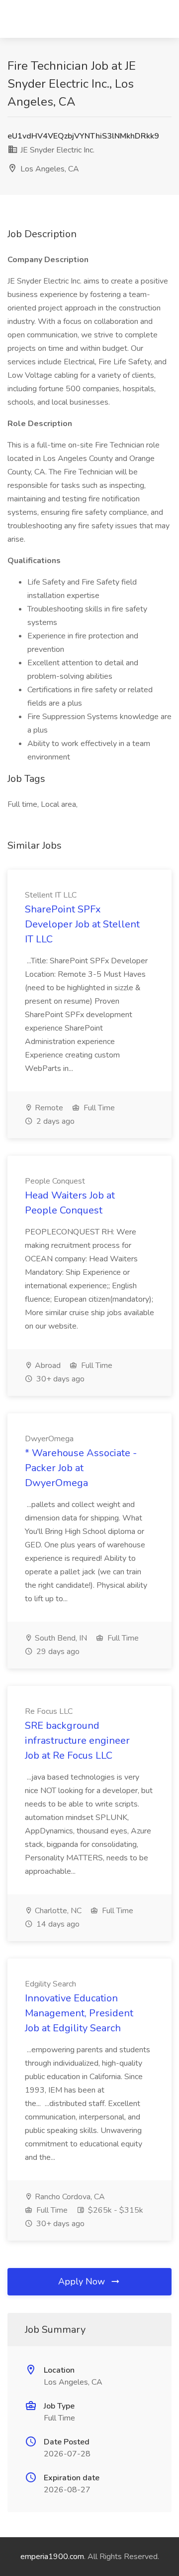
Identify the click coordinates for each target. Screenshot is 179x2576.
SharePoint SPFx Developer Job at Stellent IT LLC (82, 924)
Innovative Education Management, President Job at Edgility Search (79, 2013)
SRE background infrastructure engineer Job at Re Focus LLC (77, 1741)
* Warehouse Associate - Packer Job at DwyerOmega (81, 1468)
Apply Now (83, 2281)
